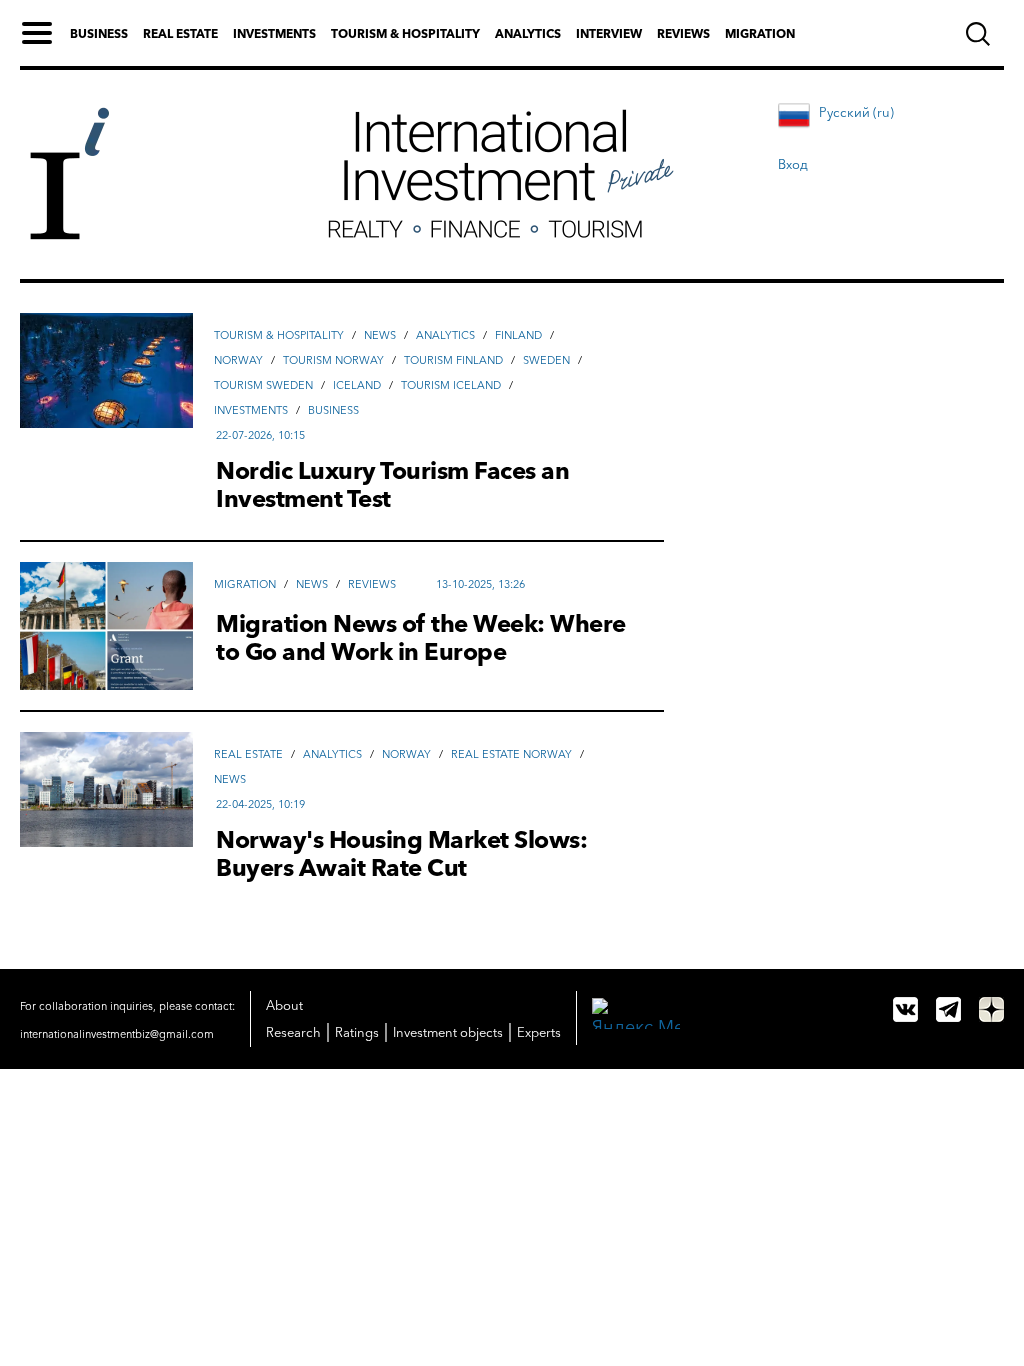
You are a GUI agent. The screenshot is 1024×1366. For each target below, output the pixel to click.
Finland (518, 335)
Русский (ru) (856, 112)
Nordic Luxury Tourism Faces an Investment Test (392, 485)
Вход (793, 164)
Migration (760, 33)
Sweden (546, 360)
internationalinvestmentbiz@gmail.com (117, 1034)
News (380, 335)
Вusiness (333, 410)
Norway (238, 360)
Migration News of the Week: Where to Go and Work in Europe (421, 638)
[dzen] (991, 1009)
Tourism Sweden (263, 385)
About (284, 1005)
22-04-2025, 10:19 (260, 804)
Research (293, 1032)
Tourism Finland (453, 360)
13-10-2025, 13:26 (480, 584)
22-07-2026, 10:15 (260, 435)
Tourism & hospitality (405, 33)
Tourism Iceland (451, 385)
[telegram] (948, 1009)
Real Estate (248, 754)
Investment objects (448, 1032)
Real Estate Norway (511, 754)
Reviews (683, 33)
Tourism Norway (333, 360)
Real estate (180, 33)
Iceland (357, 385)
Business (99, 33)
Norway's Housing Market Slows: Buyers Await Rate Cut (401, 854)
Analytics (528, 33)
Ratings (357, 1032)
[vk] (905, 1009)
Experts (539, 1032)
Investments (274, 33)
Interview (609, 33)
